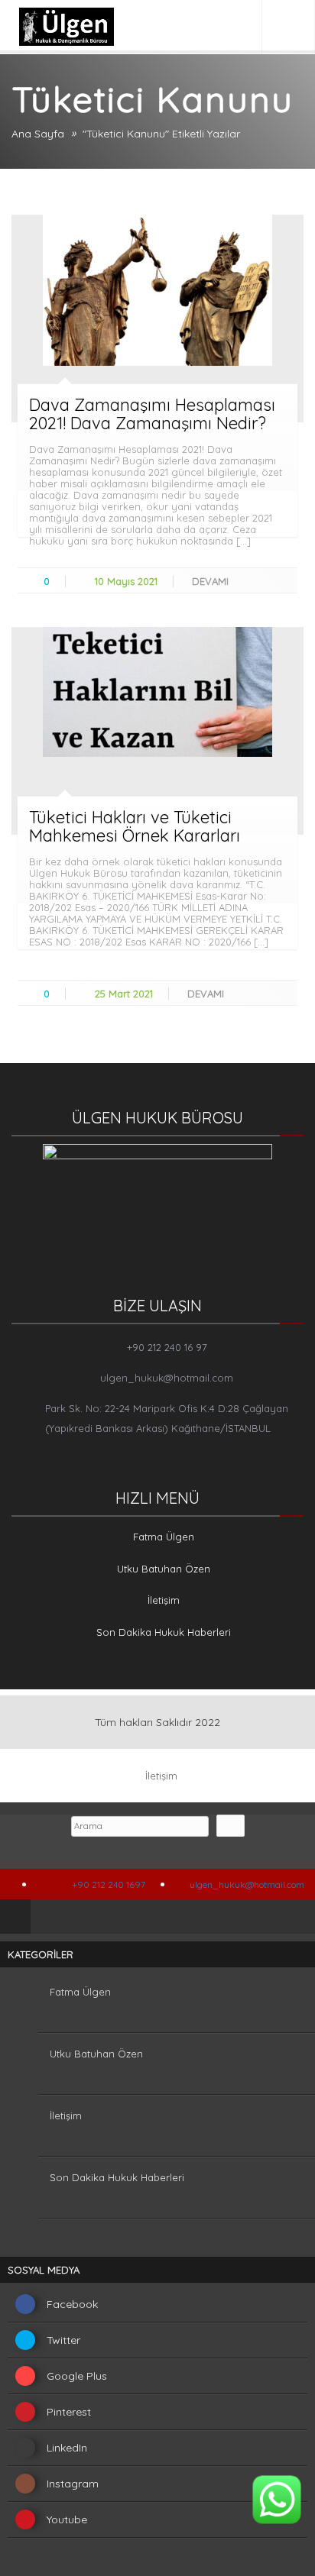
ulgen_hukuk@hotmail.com (167, 1378)
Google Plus (77, 2376)
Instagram (73, 2484)
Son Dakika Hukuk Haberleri (164, 1632)
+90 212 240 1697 (107, 1884)
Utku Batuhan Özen (164, 1569)
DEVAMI (212, 581)
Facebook (72, 2304)
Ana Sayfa (38, 134)
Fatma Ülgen (164, 1537)
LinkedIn (67, 2448)
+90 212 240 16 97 (167, 1347)
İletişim (164, 1600)
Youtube (67, 2519)
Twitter (63, 2340)
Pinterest (69, 2412)
